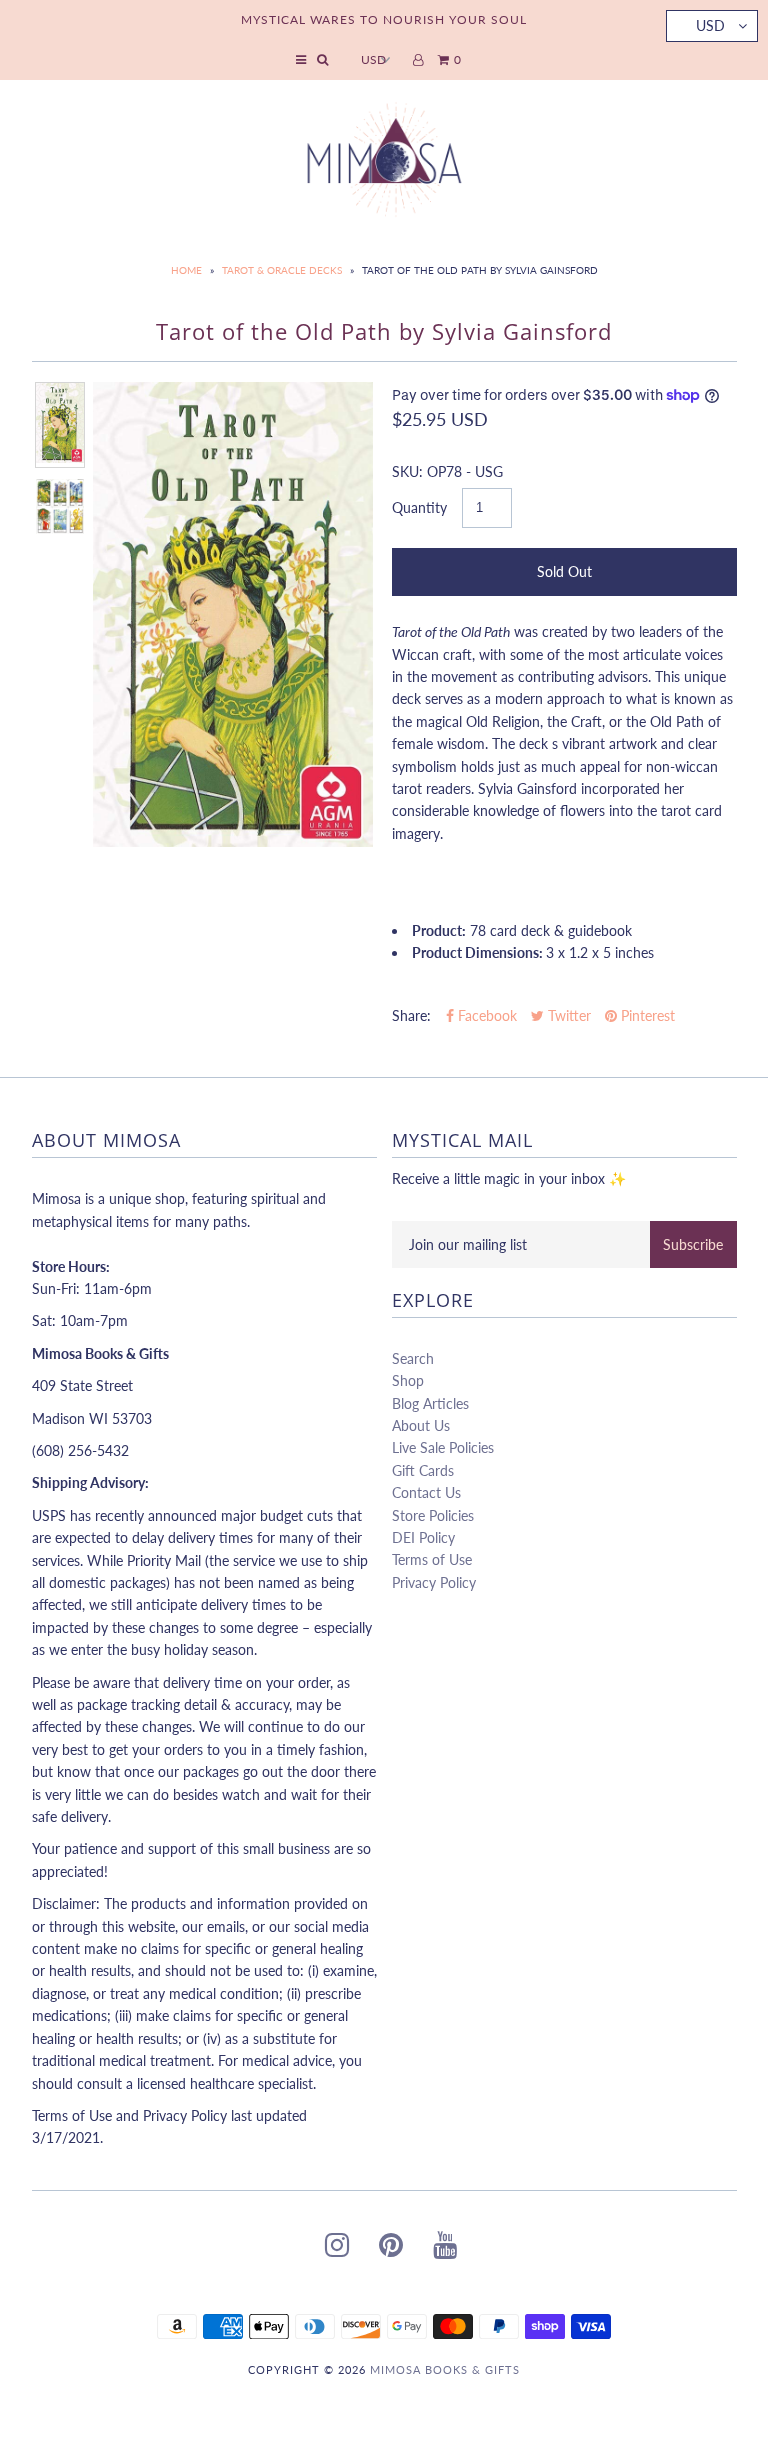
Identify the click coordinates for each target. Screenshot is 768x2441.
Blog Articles (430, 1403)
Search (413, 1358)
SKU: (407, 471)
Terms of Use (432, 1559)
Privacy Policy (434, 1582)
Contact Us (426, 1492)
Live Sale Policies (443, 1447)
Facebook (485, 1015)
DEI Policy (423, 1537)
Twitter (567, 1015)
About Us (421, 1425)
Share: (411, 1015)
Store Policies (433, 1515)
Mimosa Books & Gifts (445, 2369)
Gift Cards (423, 1470)
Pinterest (646, 1015)
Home (186, 270)
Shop (408, 1380)
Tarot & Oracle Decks (282, 270)
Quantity (419, 507)
